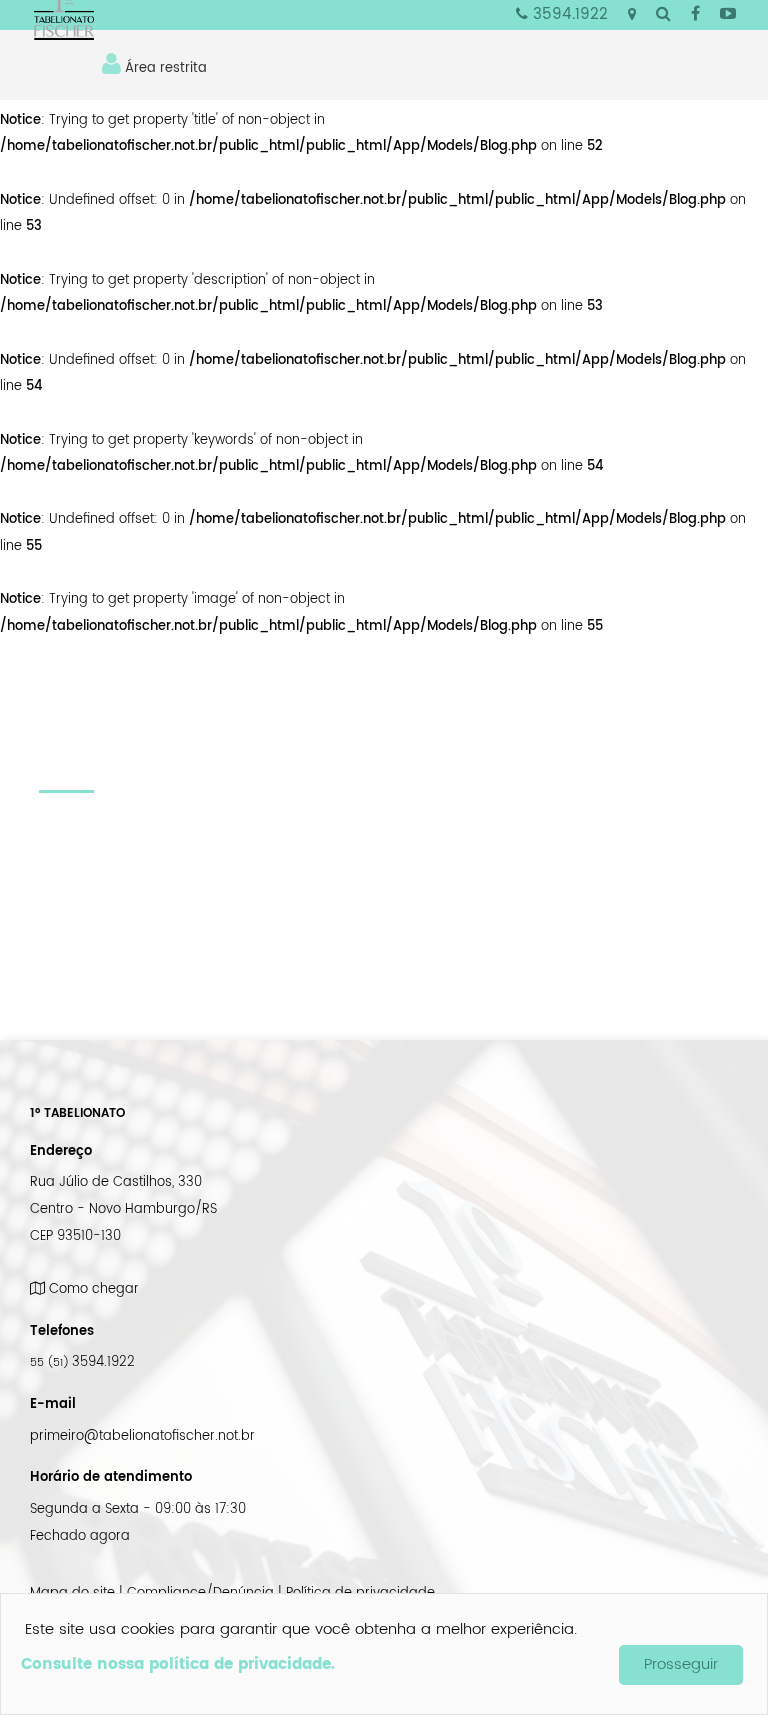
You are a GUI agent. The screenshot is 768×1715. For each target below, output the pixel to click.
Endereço (61, 1151)
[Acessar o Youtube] (728, 15)
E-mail (53, 1404)
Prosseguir (681, 1664)
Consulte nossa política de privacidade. (178, 1664)
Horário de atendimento (111, 1477)
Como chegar (92, 1289)
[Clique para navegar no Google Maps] (632, 15)
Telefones (62, 1331)
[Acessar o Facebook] (695, 15)
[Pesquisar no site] (663, 15)
